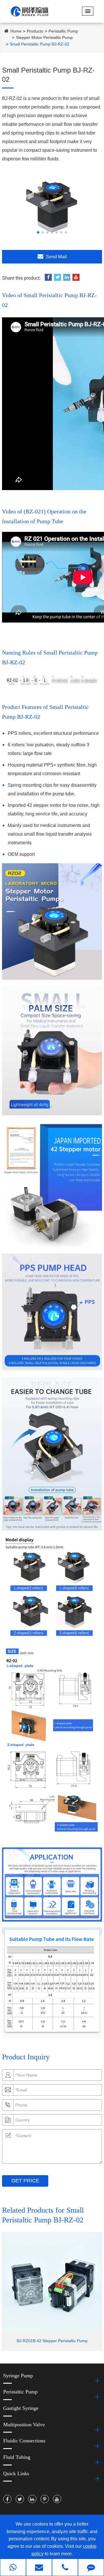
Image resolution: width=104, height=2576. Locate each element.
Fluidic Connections (24, 2441)
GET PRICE (25, 2181)
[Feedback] (91, 2568)
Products (35, 31)
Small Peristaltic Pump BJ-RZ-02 (40, 44)
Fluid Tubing (17, 2457)
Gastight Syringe (21, 2408)
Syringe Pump (18, 2376)
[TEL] (65, 2568)
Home (16, 31)
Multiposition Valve (24, 2425)
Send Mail (56, 257)
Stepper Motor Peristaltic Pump (44, 37)
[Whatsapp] (13, 2568)
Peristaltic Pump (63, 31)
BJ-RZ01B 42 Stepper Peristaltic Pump (52, 2341)
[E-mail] (39, 2568)
